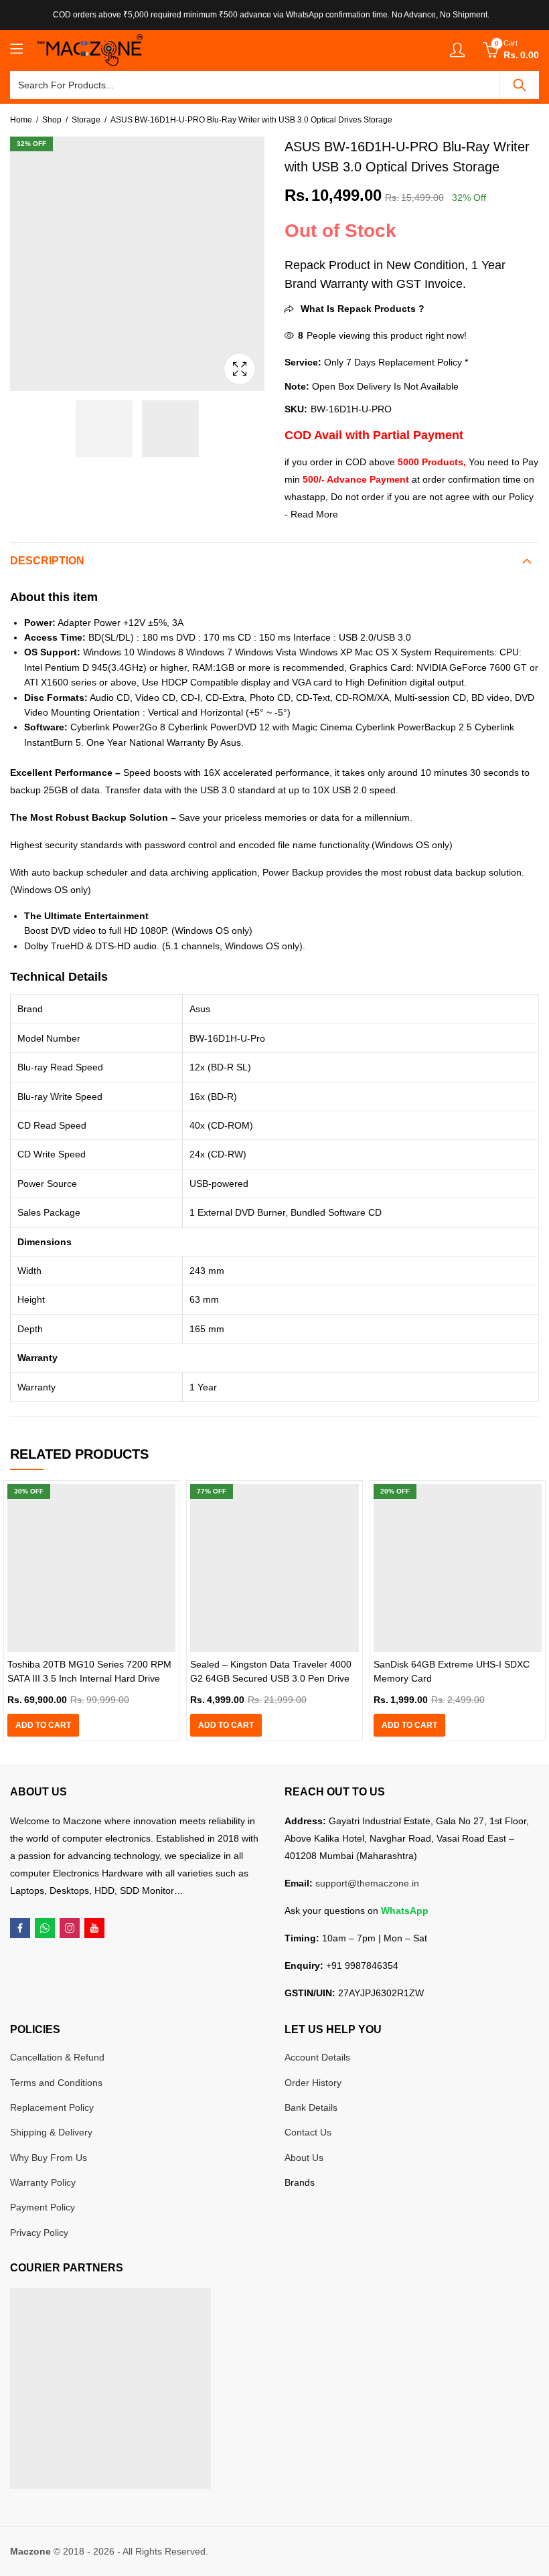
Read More (314, 514)
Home (21, 120)
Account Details (317, 2057)
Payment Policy (43, 2207)
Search (520, 85)
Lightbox (240, 369)
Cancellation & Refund (57, 2057)
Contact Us (308, 2132)
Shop (52, 120)
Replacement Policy (52, 2107)
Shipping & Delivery (51, 2132)
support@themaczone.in (367, 1883)
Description (47, 561)
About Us (304, 2158)
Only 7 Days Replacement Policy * (395, 362)
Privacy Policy (39, 2233)
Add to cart (43, 1725)
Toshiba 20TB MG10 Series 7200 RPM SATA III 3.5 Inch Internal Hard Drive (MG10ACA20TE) (89, 1678)
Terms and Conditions (56, 2083)
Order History (313, 2083)
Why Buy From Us (49, 2158)
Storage (86, 120)
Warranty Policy (43, 2182)
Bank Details (311, 2107)
